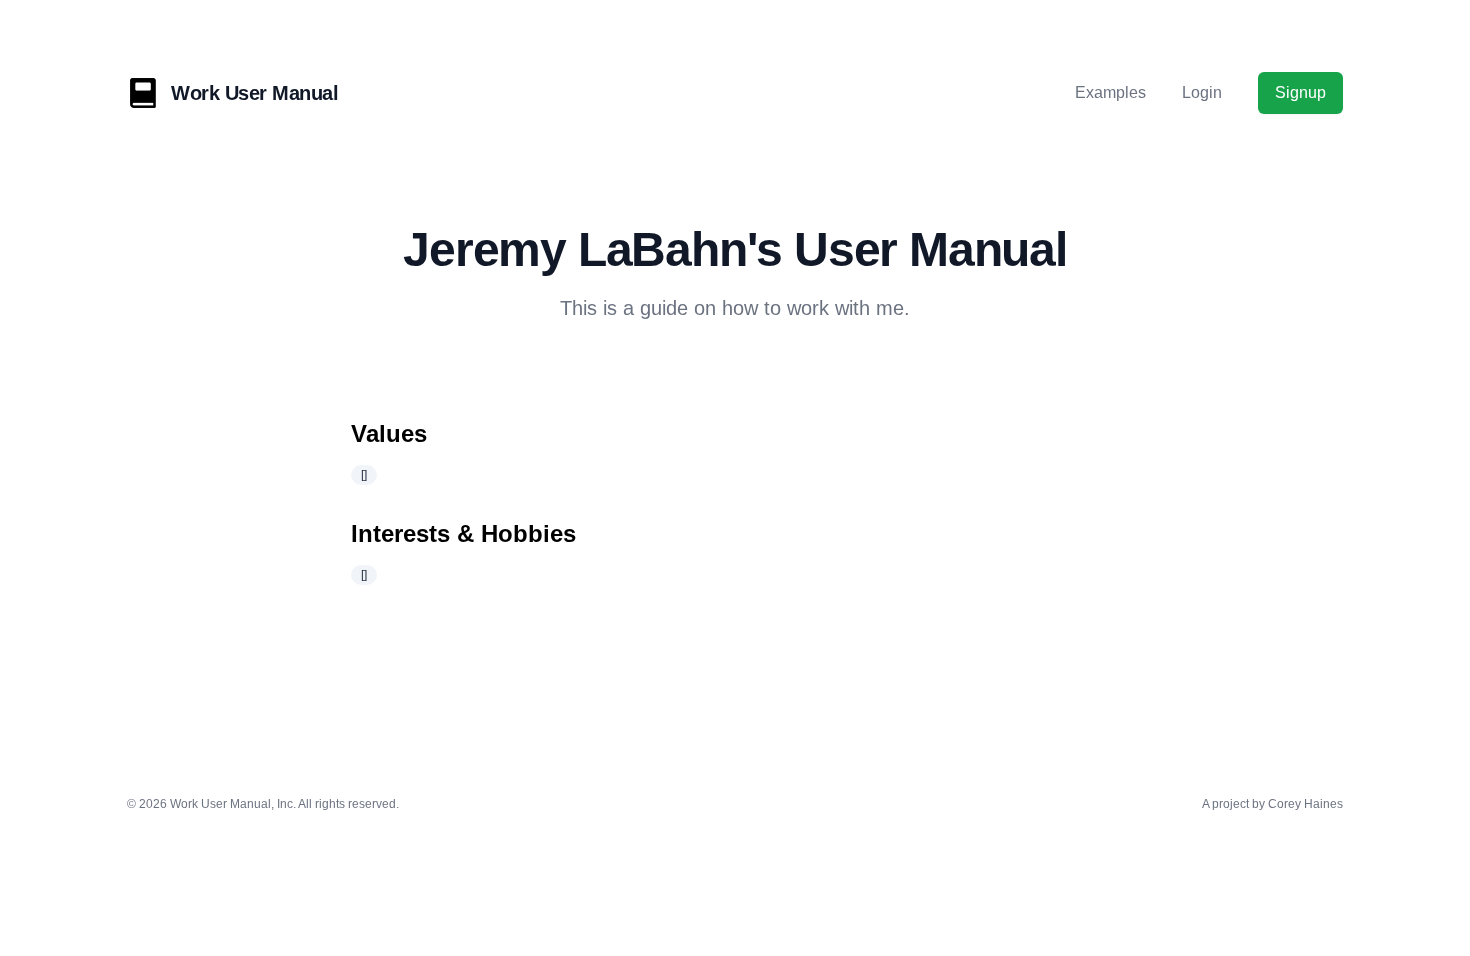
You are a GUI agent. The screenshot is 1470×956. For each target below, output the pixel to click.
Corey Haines (1305, 804)
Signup (1300, 92)
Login (1202, 92)
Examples (1110, 92)
